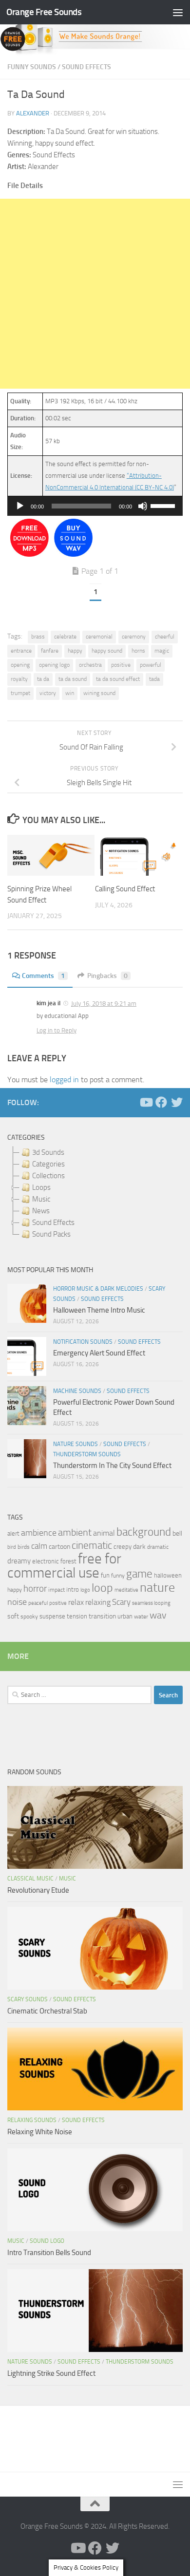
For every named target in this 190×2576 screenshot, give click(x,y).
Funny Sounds (32, 67)
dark (139, 1546)
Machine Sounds (77, 1391)
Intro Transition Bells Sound (49, 2253)
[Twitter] (177, 1102)
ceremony (134, 637)
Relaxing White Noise (40, 2132)
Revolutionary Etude (38, 1890)
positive (121, 665)
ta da (43, 679)
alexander (33, 113)
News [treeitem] (41, 1211)
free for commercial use (64, 1566)
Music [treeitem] (41, 1199)
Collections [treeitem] (48, 1176)
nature (157, 1587)
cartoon (59, 1547)
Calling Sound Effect (125, 889)
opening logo (54, 665)
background (144, 1532)
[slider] (164, 505)
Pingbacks (107, 976)
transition (102, 1616)
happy (75, 651)
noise (17, 1602)
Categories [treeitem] (48, 1164)
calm (39, 1546)
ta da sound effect (118, 679)
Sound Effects (86, 67)
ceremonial (99, 637)
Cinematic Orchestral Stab (47, 2011)
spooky (29, 1617)
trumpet (20, 693)
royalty (19, 679)
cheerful (165, 637)
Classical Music (30, 1879)
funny (118, 1576)
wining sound (99, 693)
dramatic (158, 1547)
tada (154, 679)
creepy (123, 1547)
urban (125, 1616)
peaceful (38, 1603)
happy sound (107, 651)
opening (20, 665)
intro (73, 1589)
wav (158, 1615)
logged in (64, 1080)
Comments (43, 976)
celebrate (65, 637)
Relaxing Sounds (32, 2120)
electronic (46, 1561)
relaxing (98, 1602)
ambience (39, 1533)
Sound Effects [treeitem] (53, 1222)
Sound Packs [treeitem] (51, 1234)
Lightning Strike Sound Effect (51, 2373)
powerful (151, 665)
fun (105, 1575)
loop (102, 1588)
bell (177, 1533)
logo (85, 1590)
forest (68, 1561)
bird (12, 1547)
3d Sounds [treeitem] (48, 1152)
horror (35, 1589)
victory (48, 693)
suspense (52, 1616)
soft (13, 1616)
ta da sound (73, 679)
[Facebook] (161, 1102)
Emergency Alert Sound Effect (99, 1353)
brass (38, 637)
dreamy (19, 1561)
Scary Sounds (28, 1999)
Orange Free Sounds (44, 12)
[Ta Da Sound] (29, 555)
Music (67, 1879)
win (70, 693)
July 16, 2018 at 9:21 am (104, 1004)
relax (76, 1602)
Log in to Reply (57, 1030)
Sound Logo (47, 2241)
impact (57, 1590)
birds (24, 1547)
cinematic (92, 1545)
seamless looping (151, 1603)
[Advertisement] (95, 294)
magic (162, 651)
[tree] (95, 1193)
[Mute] (143, 506)
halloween (168, 1575)
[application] (95, 506)
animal (104, 1533)
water (141, 1617)
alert (13, 1533)
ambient (75, 1532)
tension (77, 1616)
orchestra (90, 665)
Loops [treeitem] (41, 1187)
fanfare (50, 651)
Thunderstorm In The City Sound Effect (112, 1466)
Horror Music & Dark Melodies (98, 1289)
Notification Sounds (83, 1342)
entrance (21, 651)
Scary (121, 1602)
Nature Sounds (76, 1444)
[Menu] (178, 12)
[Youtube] (146, 1102)
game (139, 1574)
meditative (126, 1590)
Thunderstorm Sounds (87, 1454)
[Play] (20, 506)
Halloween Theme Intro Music (99, 1310)
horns (138, 651)
